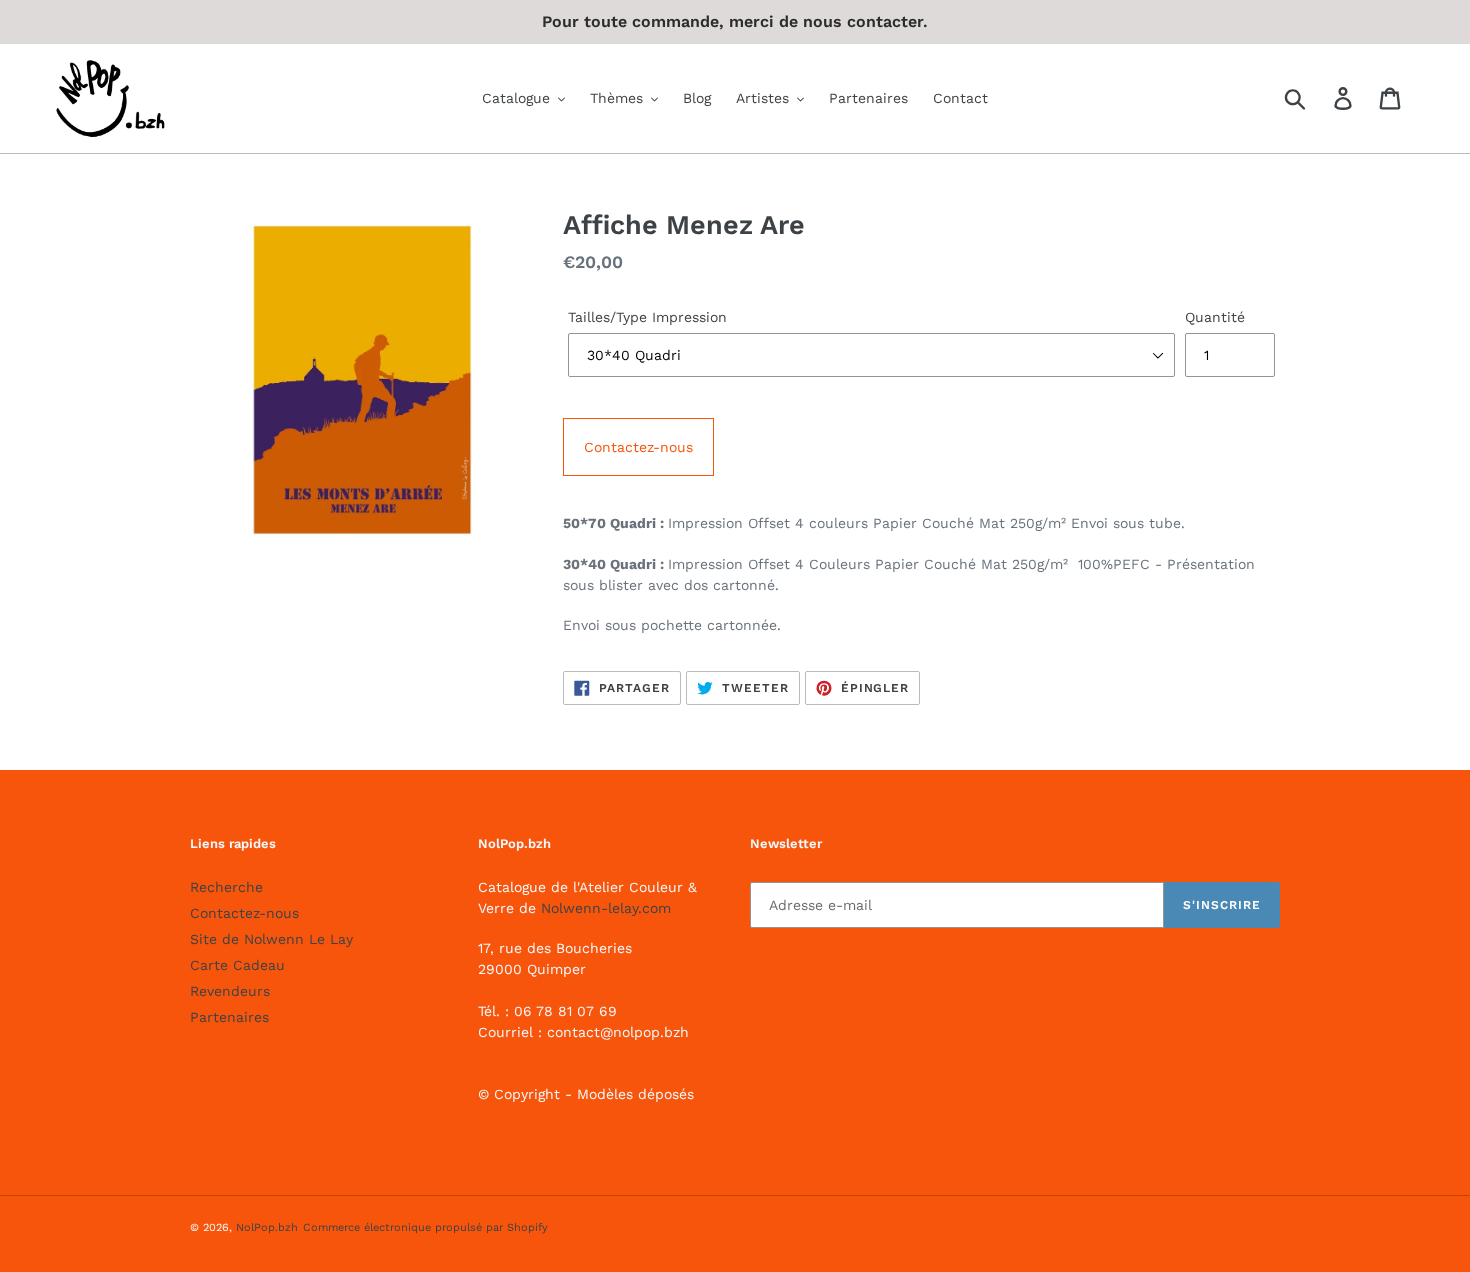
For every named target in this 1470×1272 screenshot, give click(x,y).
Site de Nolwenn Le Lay (271, 939)
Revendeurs (230, 991)
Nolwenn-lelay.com (606, 908)
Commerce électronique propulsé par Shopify (425, 1227)
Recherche (226, 887)
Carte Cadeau (237, 965)
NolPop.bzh (267, 1227)
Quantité (1215, 317)
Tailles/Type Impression (647, 317)
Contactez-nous (638, 447)
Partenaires (229, 1017)
